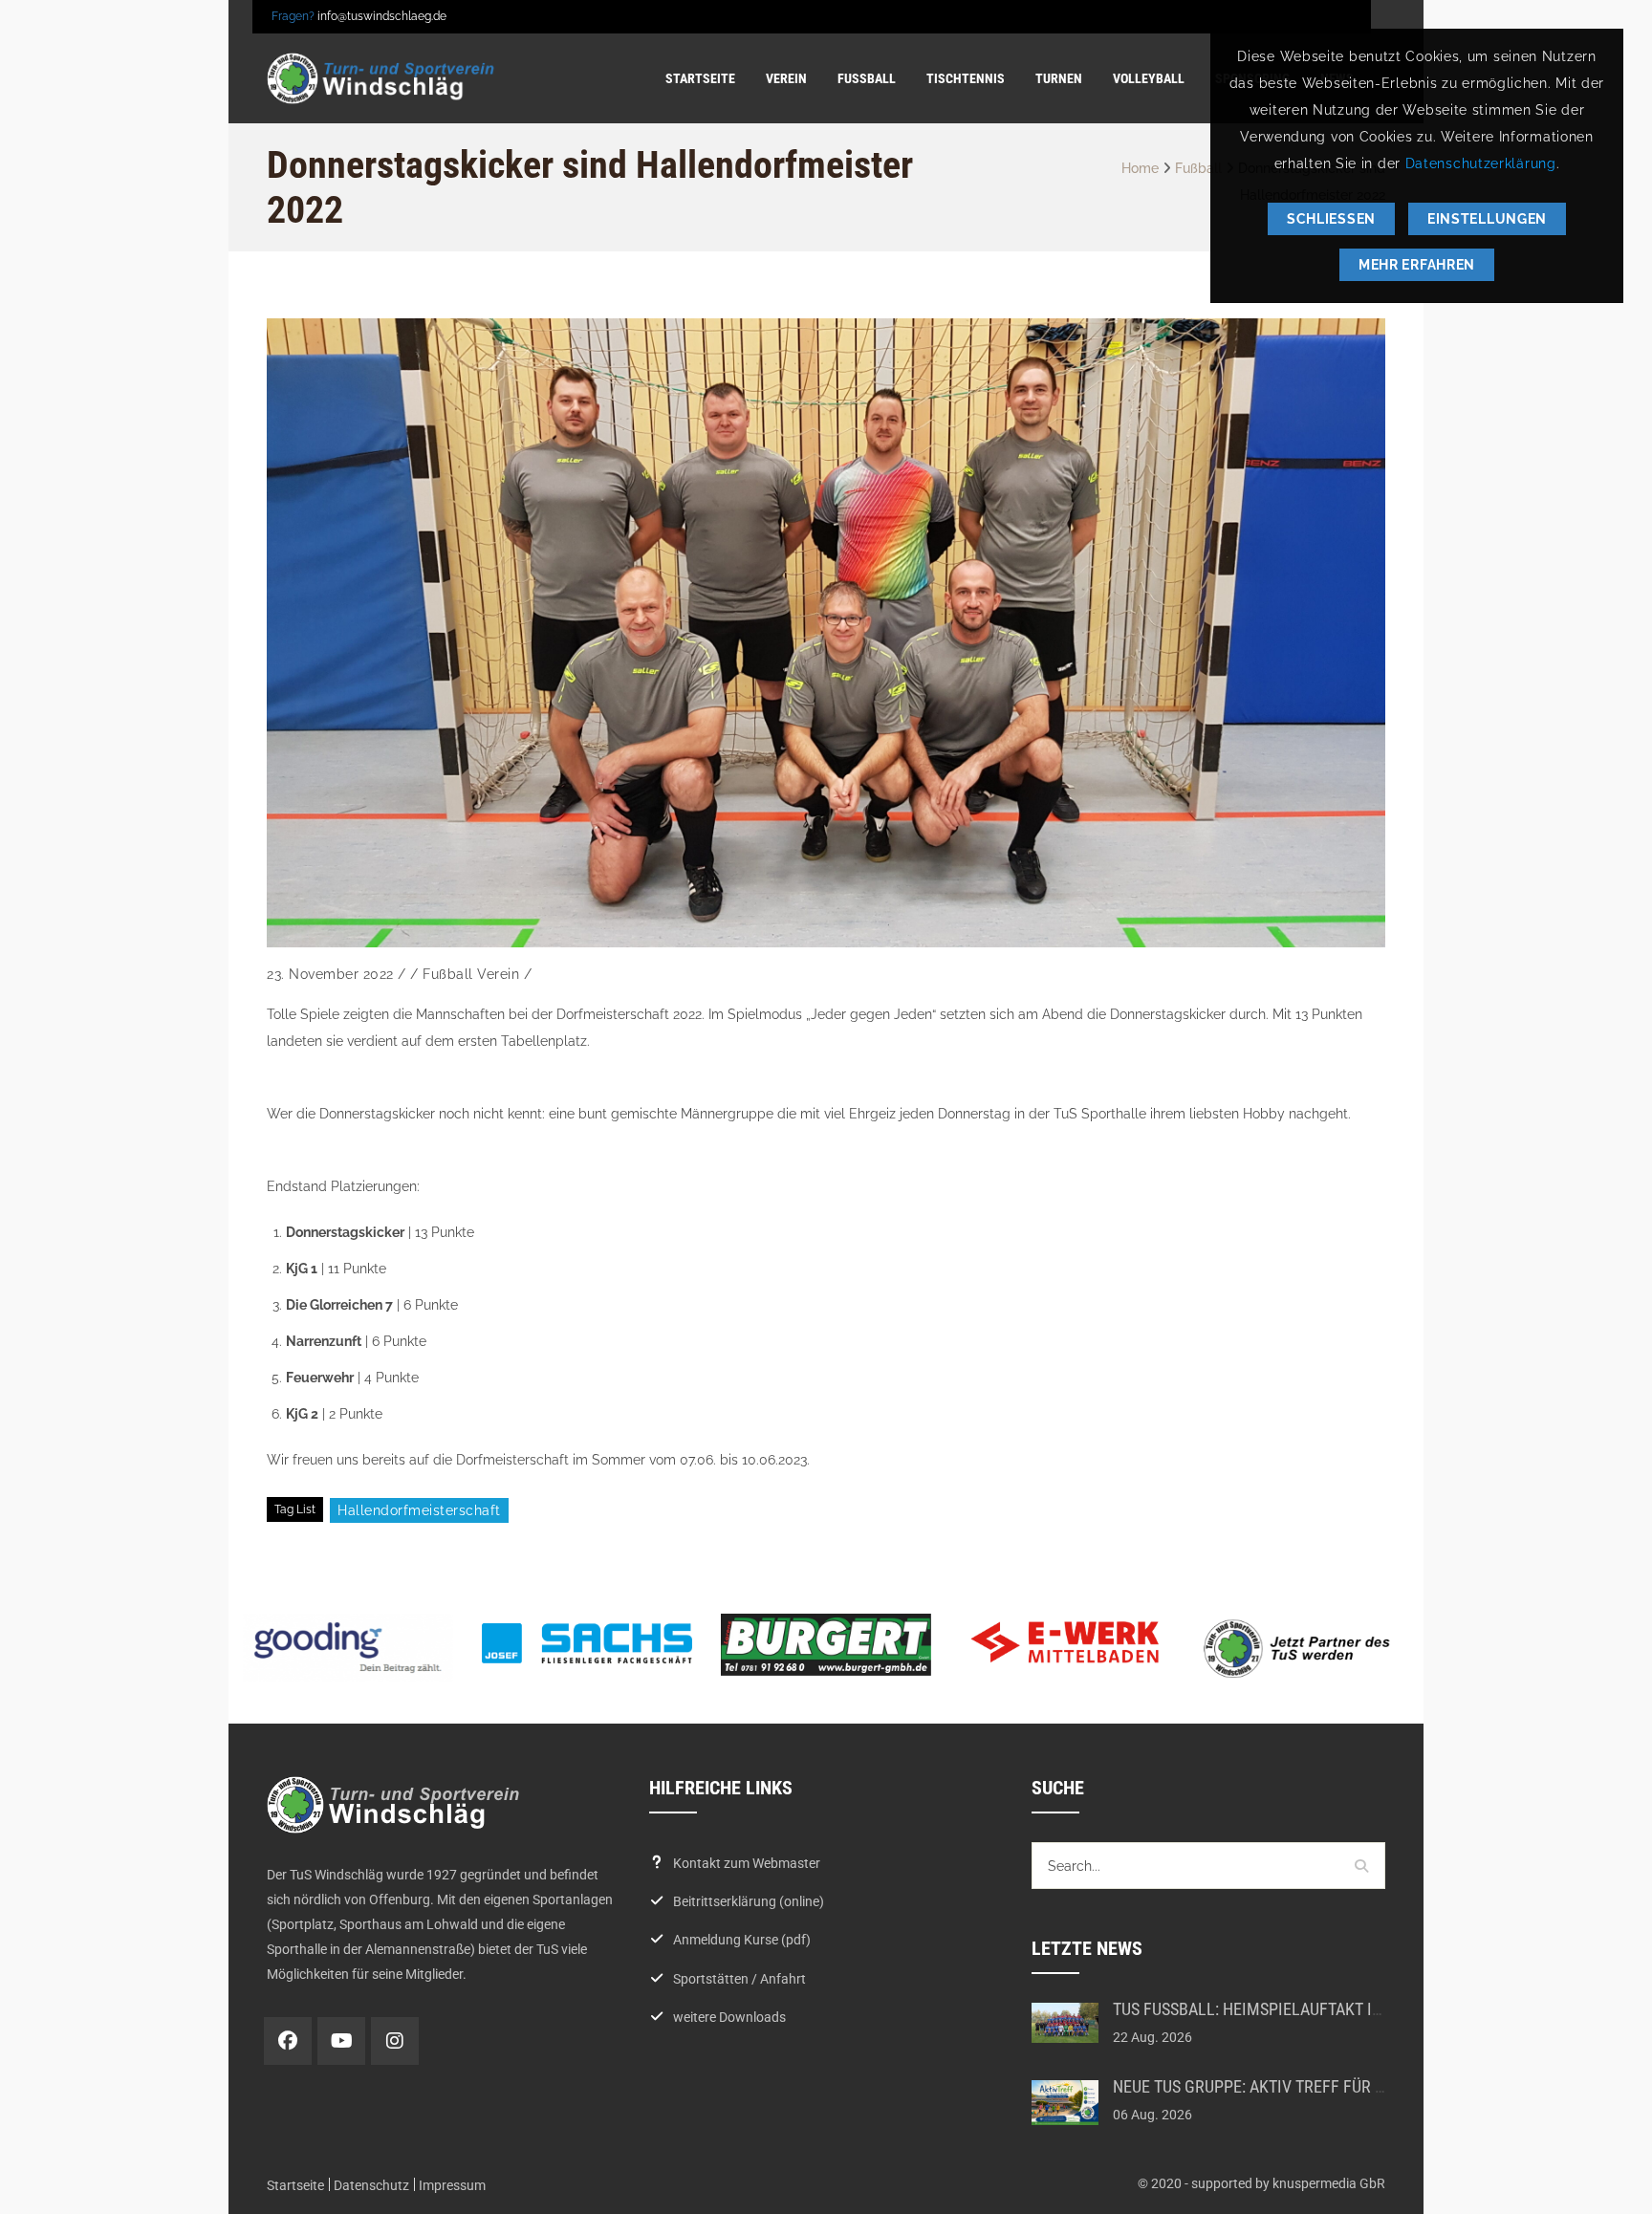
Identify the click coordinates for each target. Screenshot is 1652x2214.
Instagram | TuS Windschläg (395, 2041)
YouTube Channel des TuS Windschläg (341, 2041)
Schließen (1331, 219)
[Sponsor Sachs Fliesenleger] (587, 1643)
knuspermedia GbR (1329, 2183)
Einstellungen (1487, 219)
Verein (498, 974)
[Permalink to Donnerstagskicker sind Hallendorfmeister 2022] (826, 633)
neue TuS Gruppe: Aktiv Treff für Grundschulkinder (1318, 2086)
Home (1140, 168)
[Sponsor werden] (1304, 1649)
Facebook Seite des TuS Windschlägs (288, 2041)
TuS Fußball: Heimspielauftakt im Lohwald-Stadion (1318, 2009)
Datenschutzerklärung (1481, 163)
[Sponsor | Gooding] (348, 1648)
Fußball (1198, 168)
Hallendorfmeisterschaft (419, 1510)
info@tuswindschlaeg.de (382, 16)
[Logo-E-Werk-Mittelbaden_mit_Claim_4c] (1065, 1642)
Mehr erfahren (1417, 265)
